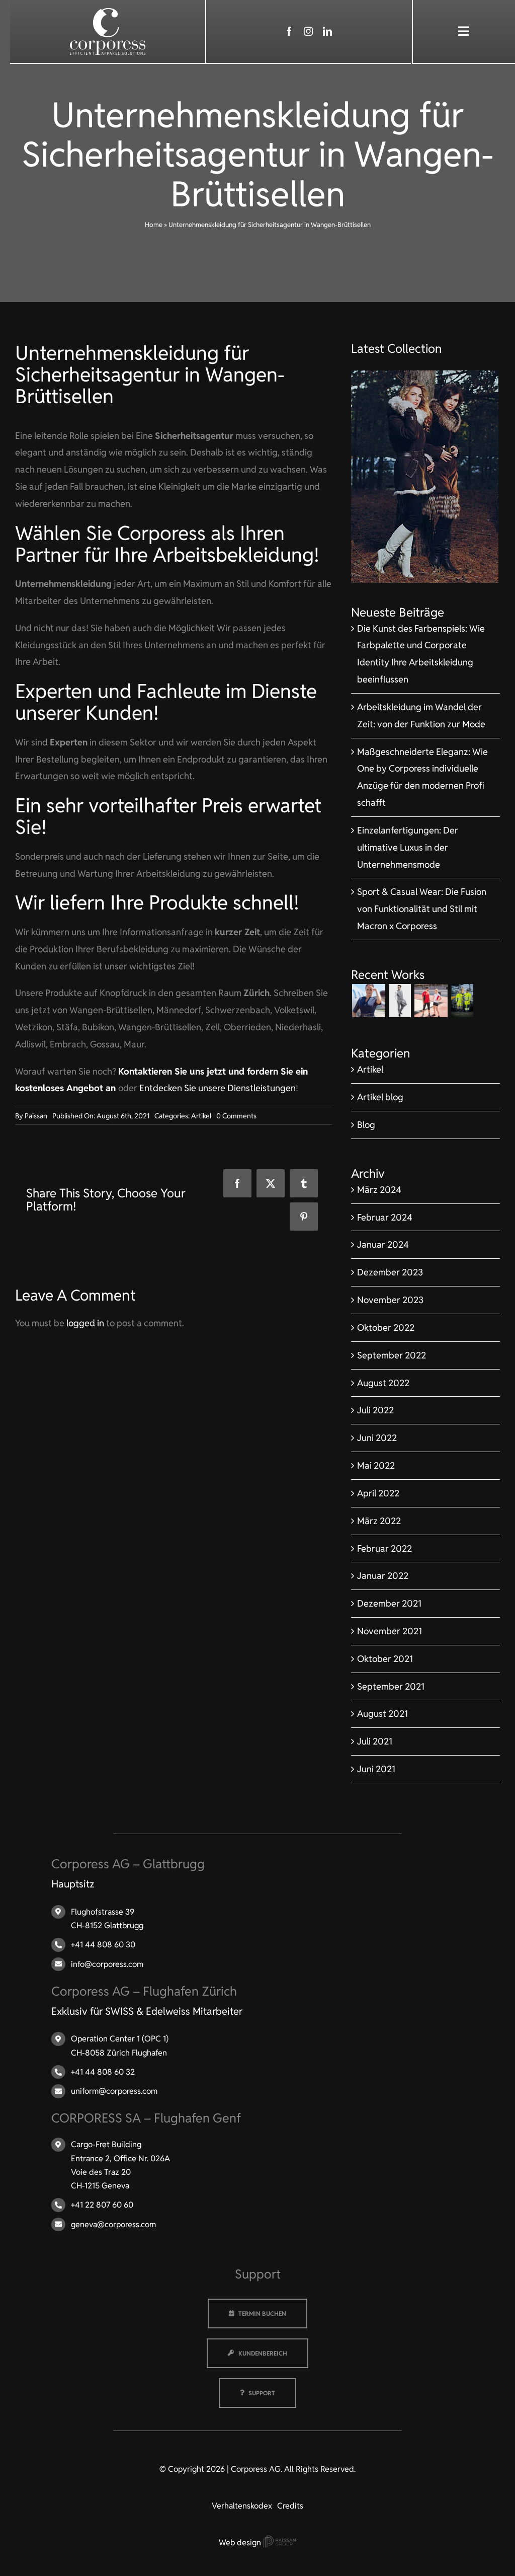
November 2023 (390, 1300)
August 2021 (382, 1714)
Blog (366, 1125)
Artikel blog (380, 1097)
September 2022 (392, 1355)
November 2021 (390, 1631)
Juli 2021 (375, 1741)
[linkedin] (327, 31)
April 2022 (378, 1493)
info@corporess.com (107, 1964)
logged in (85, 1323)
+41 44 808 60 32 (103, 2072)
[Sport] (431, 1001)
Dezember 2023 (390, 1272)
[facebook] (289, 31)
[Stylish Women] (425, 375)
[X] (271, 1183)
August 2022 (383, 1383)
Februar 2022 (384, 1548)
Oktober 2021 (385, 1659)
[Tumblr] (304, 1183)
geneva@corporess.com (113, 2224)
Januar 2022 (383, 1576)
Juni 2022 (377, 1438)
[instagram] (308, 31)
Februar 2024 (385, 1217)
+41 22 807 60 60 (102, 2205)
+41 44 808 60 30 (103, 1945)
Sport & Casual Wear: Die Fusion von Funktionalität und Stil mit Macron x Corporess (422, 909)
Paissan (36, 1116)
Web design (241, 2543)
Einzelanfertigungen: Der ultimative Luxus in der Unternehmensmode (408, 847)
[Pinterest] (304, 1217)
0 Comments (236, 1116)
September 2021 (391, 1686)
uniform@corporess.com (114, 2091)
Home (154, 225)
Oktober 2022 (386, 1328)
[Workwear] (462, 1001)
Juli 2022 (375, 1410)
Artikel (201, 1116)
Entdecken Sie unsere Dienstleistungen (218, 1088)
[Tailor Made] (400, 1001)
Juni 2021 (376, 1769)
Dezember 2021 (389, 1603)
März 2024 (379, 1190)
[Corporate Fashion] (368, 1001)
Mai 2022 (376, 1465)
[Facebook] (237, 1183)
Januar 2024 (383, 1244)
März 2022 (379, 1521)
